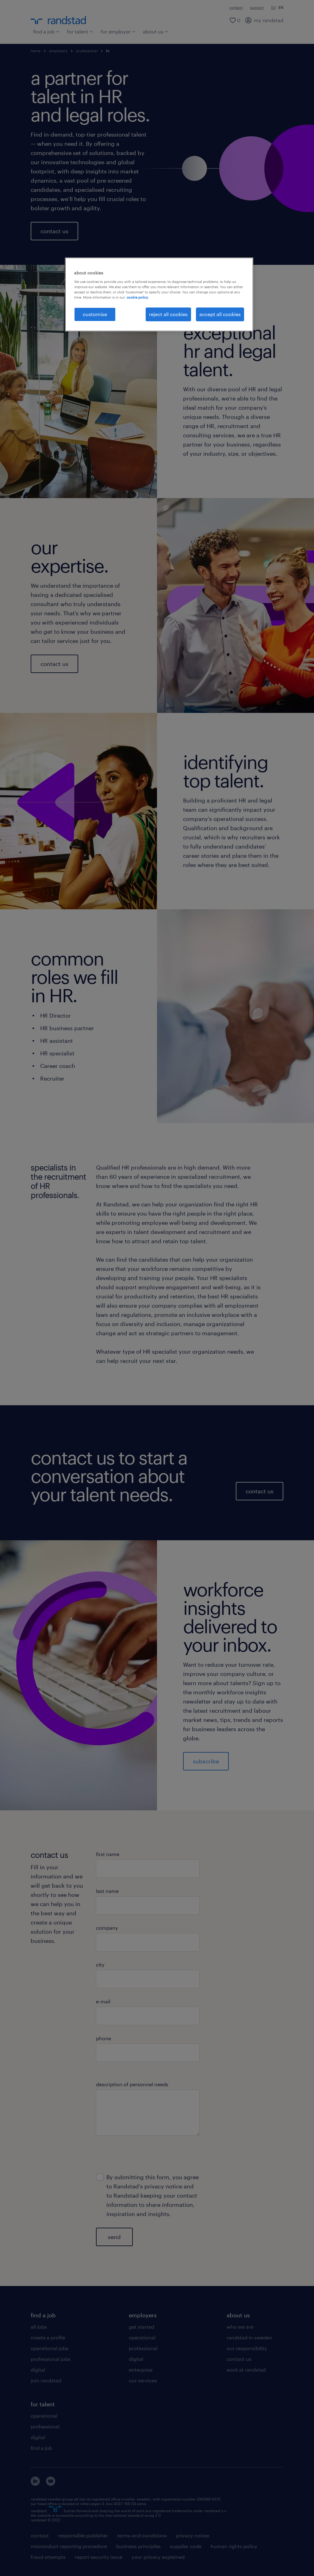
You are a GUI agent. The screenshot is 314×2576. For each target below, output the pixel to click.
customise (95, 314)
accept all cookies (220, 314)
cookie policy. (138, 297)
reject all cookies (168, 314)
